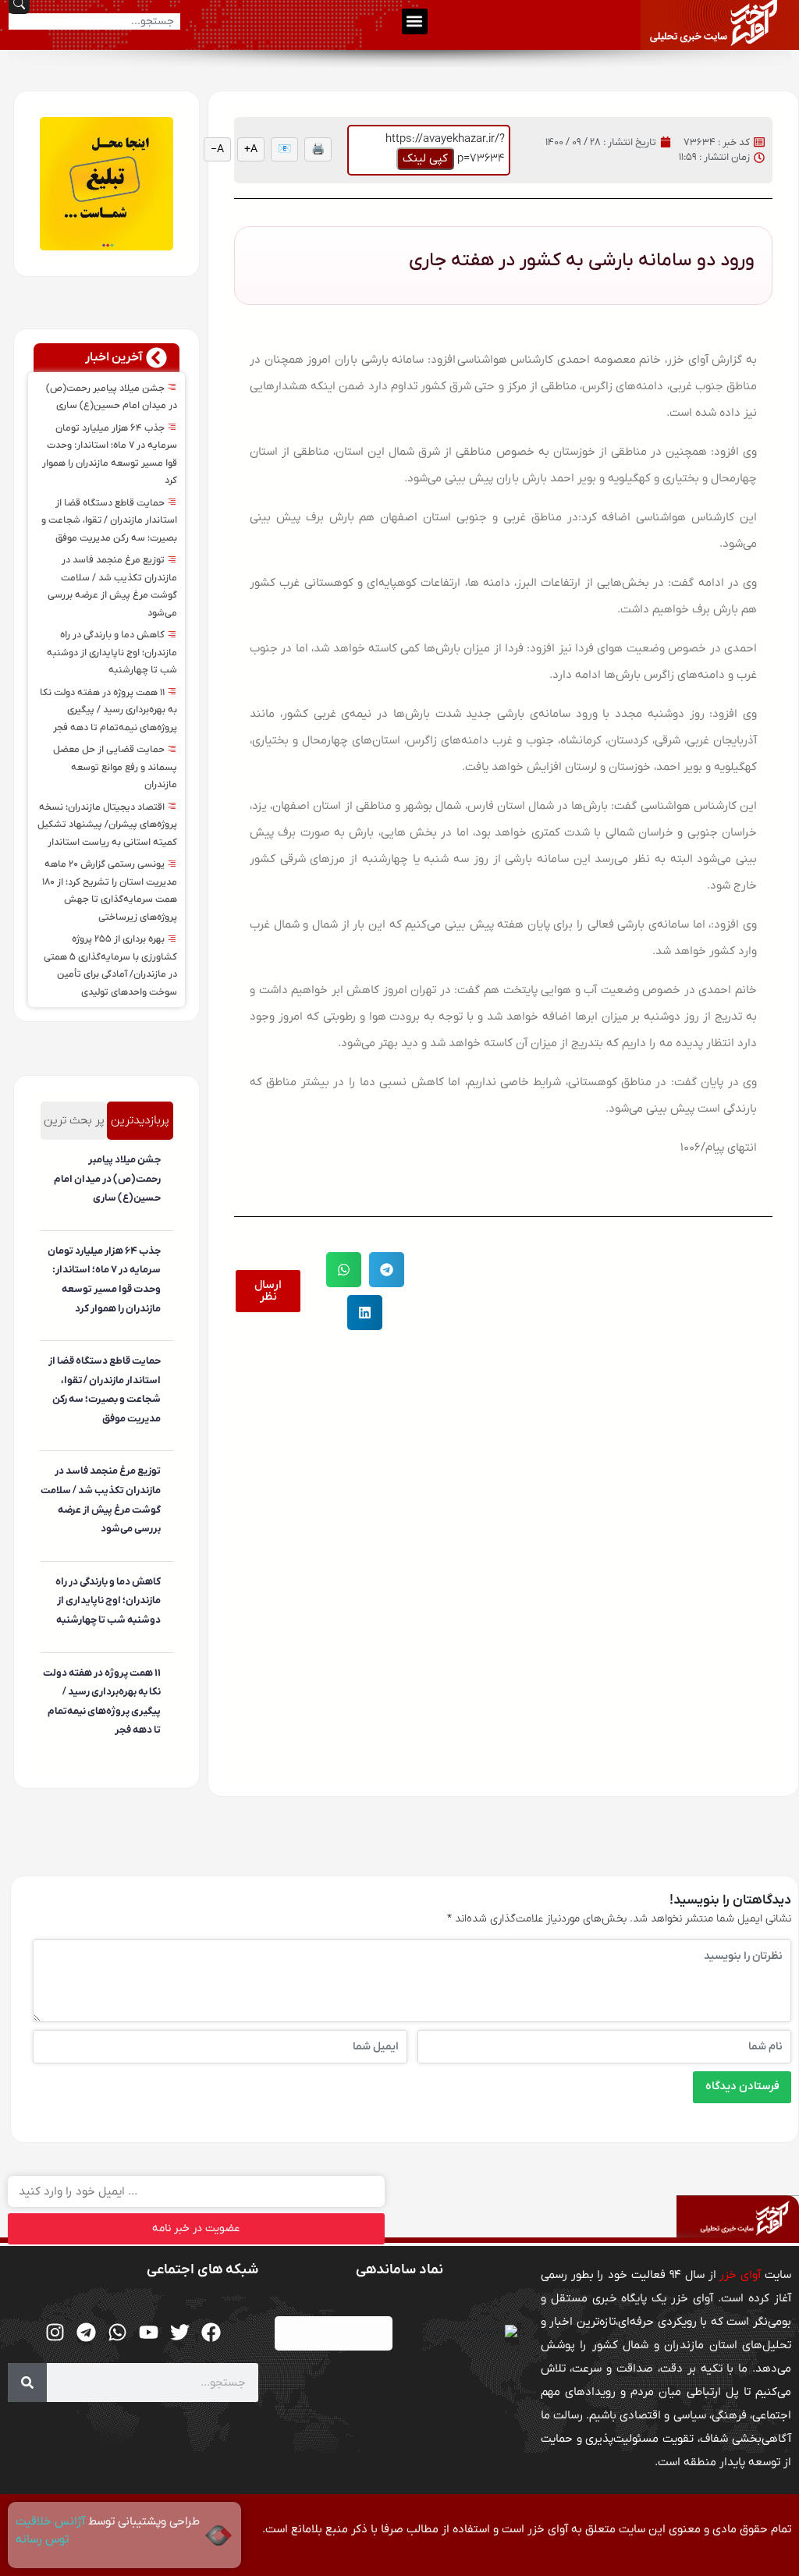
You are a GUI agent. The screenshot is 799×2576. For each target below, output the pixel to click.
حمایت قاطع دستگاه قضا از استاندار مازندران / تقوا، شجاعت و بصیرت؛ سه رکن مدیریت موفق (109, 521)
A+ (251, 149)
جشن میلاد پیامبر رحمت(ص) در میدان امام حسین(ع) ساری (107, 1179)
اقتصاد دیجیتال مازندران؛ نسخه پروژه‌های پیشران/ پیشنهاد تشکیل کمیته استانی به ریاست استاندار (107, 825)
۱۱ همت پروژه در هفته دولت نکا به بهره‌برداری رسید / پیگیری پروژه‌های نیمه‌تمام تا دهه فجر (108, 710)
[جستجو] (27, 2383)
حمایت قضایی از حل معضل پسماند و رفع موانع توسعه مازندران (115, 767)
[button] (415, 21)
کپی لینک (425, 158)
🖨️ (318, 149)
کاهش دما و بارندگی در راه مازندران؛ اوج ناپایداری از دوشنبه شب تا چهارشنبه (112, 653)
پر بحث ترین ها (74, 1126)
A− (217, 149)
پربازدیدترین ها (140, 1126)
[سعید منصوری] (158, 1223)
